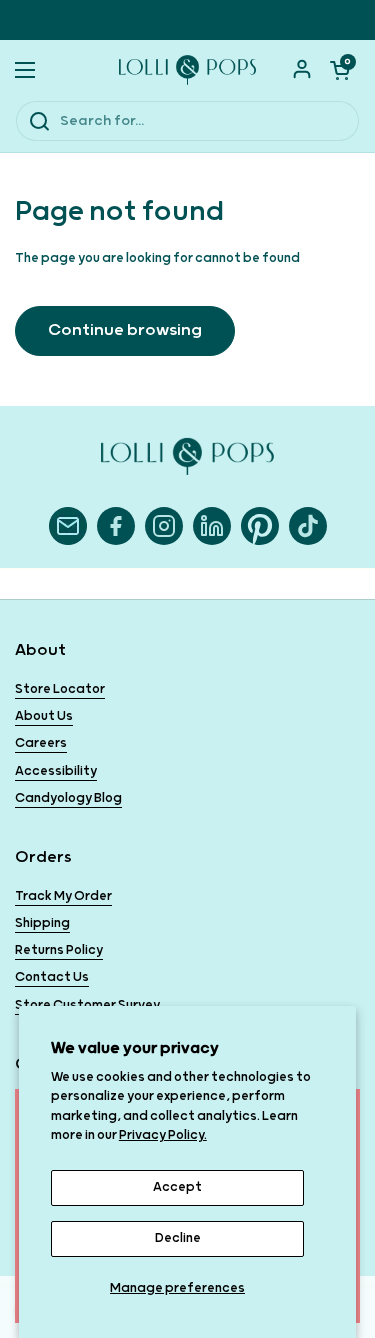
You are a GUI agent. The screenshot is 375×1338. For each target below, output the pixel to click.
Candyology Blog (68, 798)
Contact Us (52, 977)
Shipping (42, 923)
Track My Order (63, 896)
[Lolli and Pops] (187, 70)
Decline (178, 1238)
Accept (177, 1187)
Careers (41, 743)
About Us (44, 716)
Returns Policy (59, 950)
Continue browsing (125, 330)
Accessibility (56, 771)
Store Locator (60, 689)
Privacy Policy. (163, 1135)
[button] (340, 70)
